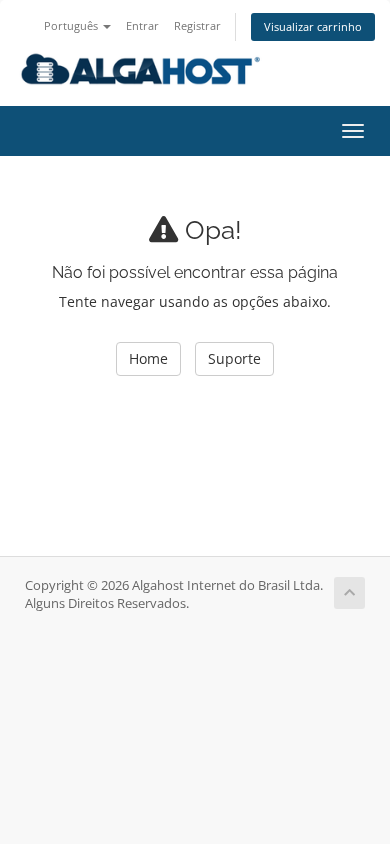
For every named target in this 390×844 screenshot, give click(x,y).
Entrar (142, 25)
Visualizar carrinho (313, 26)
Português (72, 25)
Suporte (234, 358)
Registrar (197, 25)
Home (148, 358)
